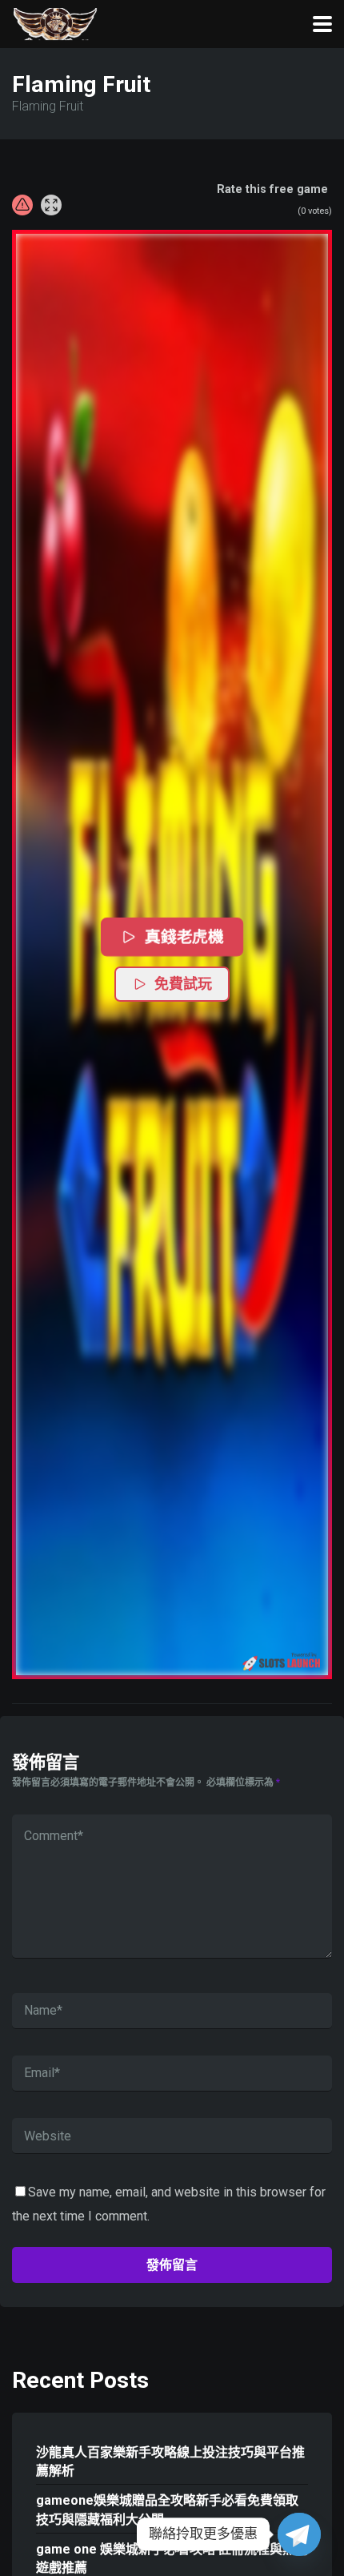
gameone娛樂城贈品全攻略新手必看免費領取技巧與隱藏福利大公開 (167, 2510)
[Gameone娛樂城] (55, 22)
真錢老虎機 (184, 936)
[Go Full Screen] (51, 205)
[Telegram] (299, 2534)
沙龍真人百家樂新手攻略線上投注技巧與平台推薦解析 (170, 2461)
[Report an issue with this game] (22, 205)
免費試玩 (183, 984)
